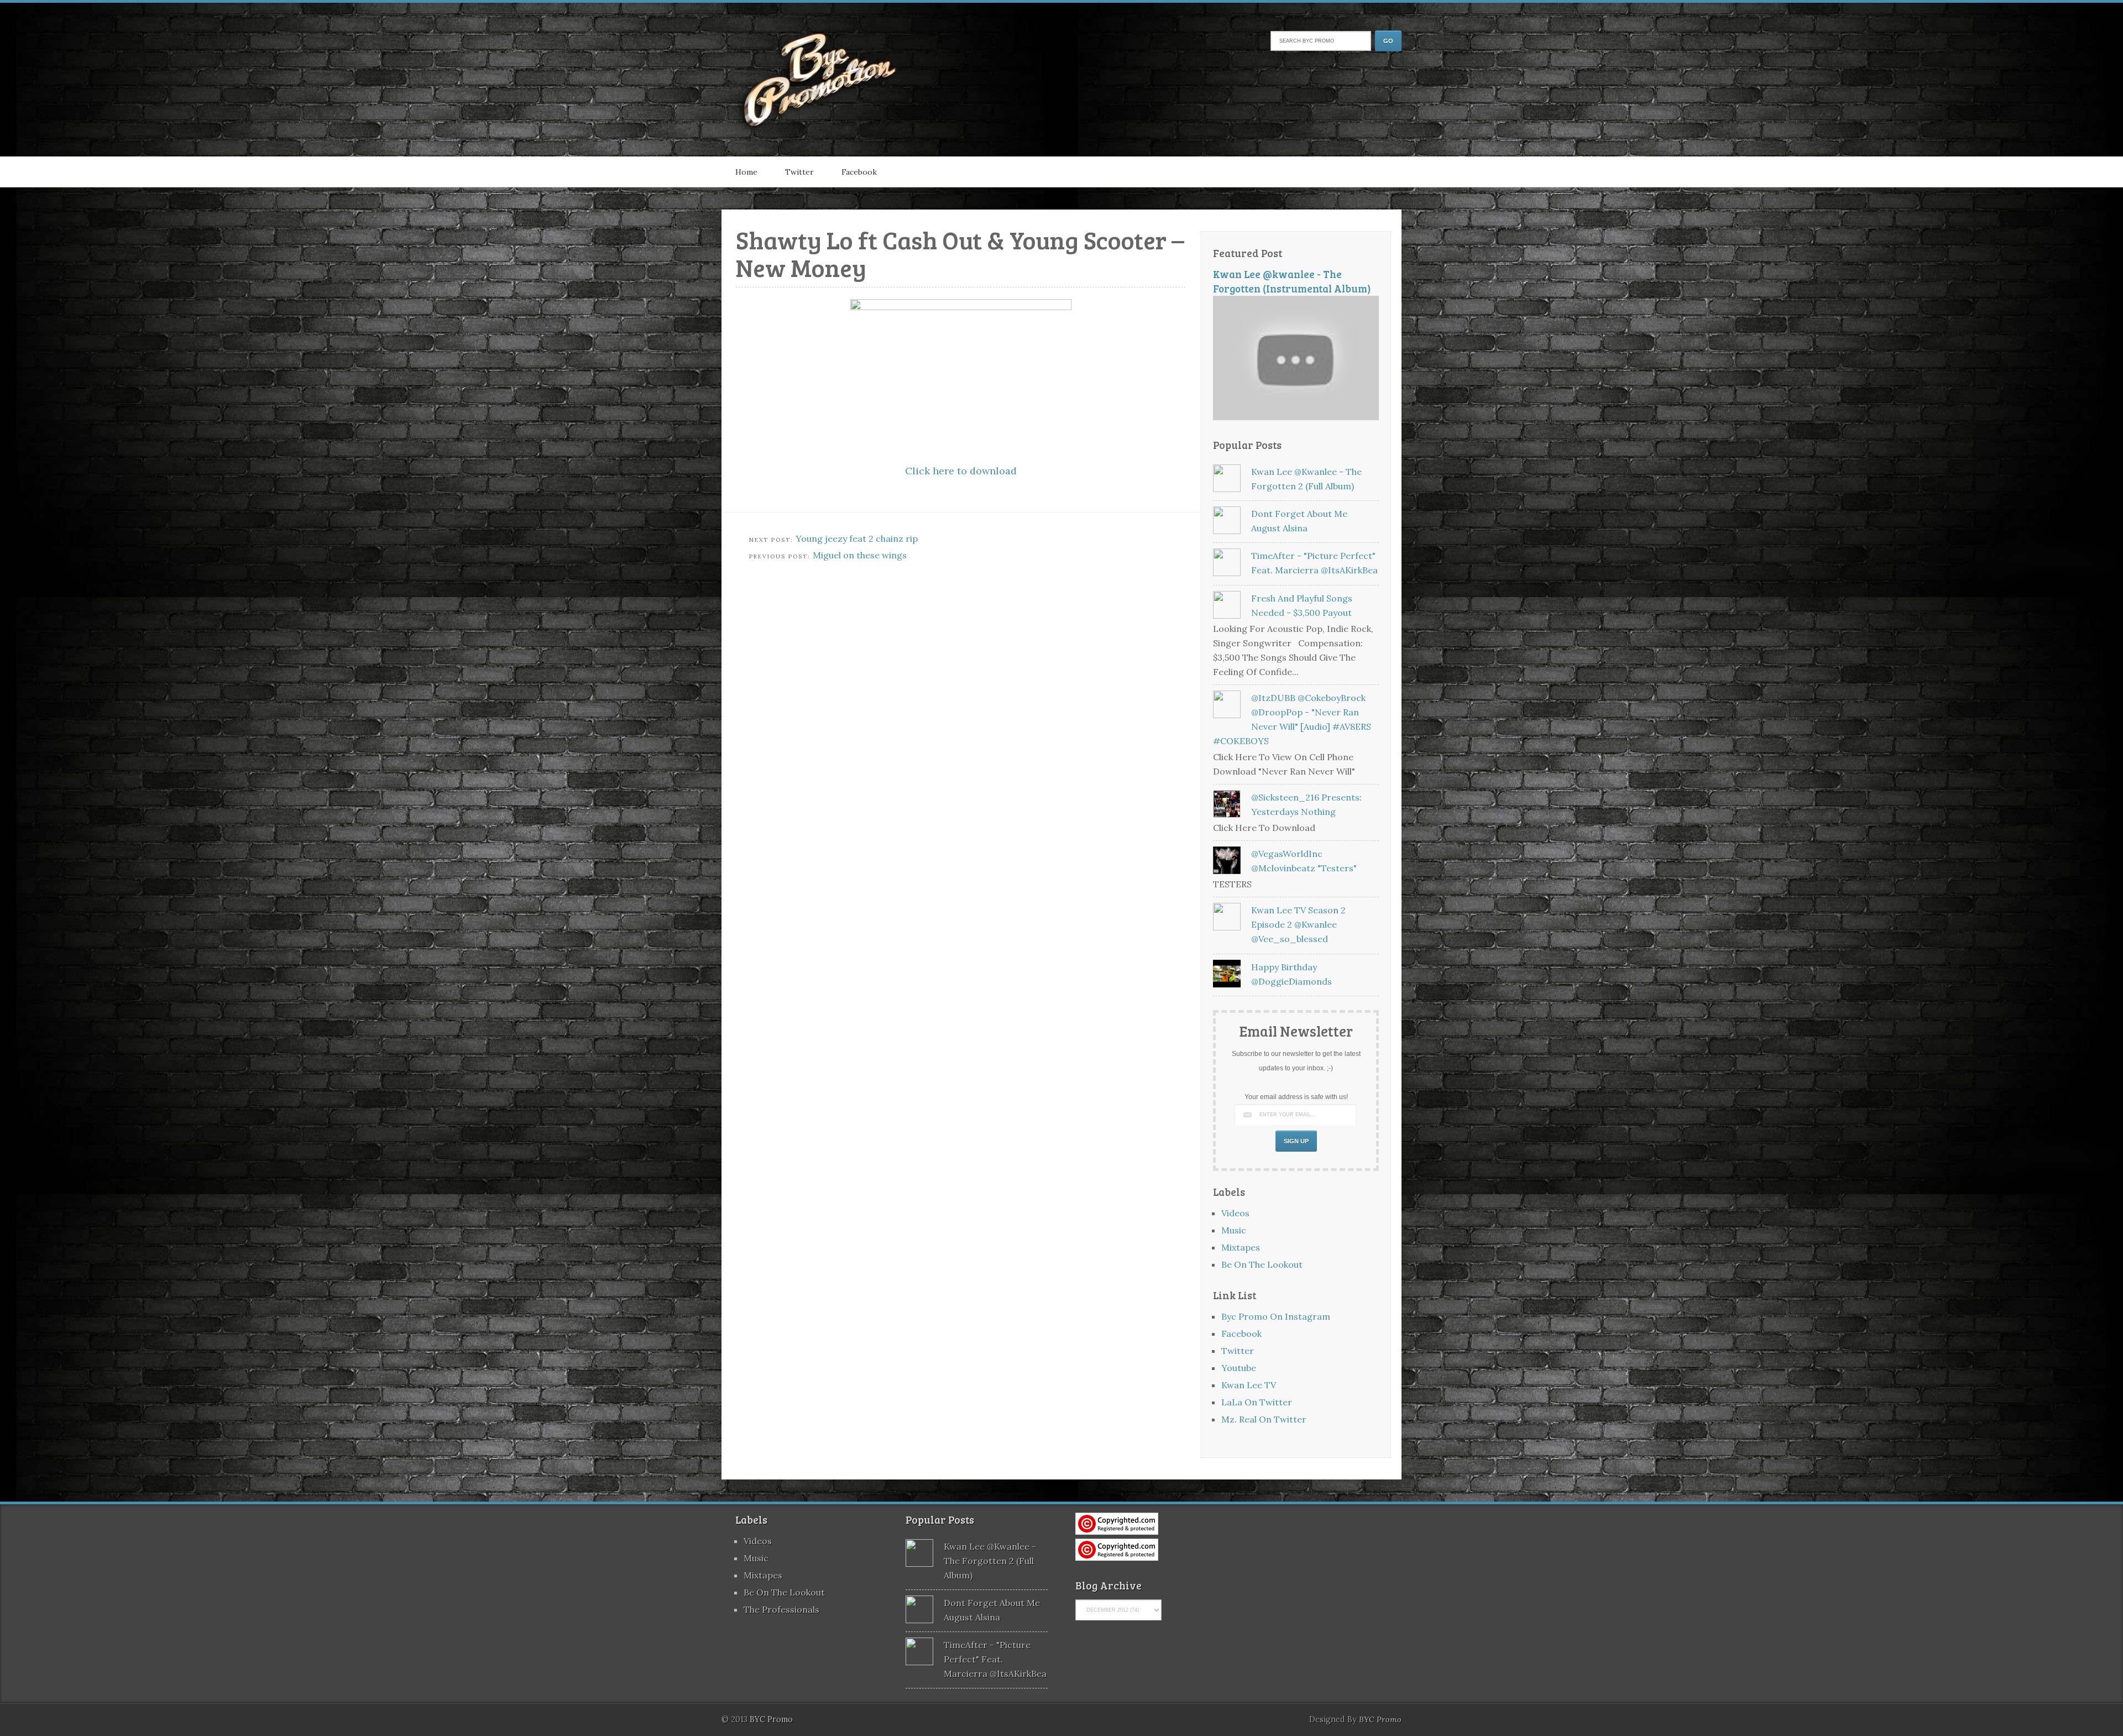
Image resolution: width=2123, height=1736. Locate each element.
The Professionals (781, 1609)
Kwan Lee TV (1249, 1385)
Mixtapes (1241, 1247)
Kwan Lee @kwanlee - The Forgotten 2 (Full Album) (990, 1561)
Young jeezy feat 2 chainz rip (857, 538)
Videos (1235, 1213)
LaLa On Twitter (1257, 1402)
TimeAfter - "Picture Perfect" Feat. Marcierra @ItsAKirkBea (995, 1659)
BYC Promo (1380, 1719)
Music (1234, 1230)
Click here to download (961, 471)
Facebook (859, 172)
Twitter (799, 172)
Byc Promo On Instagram (1276, 1316)
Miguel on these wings (860, 555)
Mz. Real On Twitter (1264, 1419)
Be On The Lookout (1262, 1264)
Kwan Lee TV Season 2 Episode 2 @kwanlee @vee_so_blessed (1298, 924)
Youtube (1239, 1368)
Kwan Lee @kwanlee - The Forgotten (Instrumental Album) (1292, 281)
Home (746, 172)
